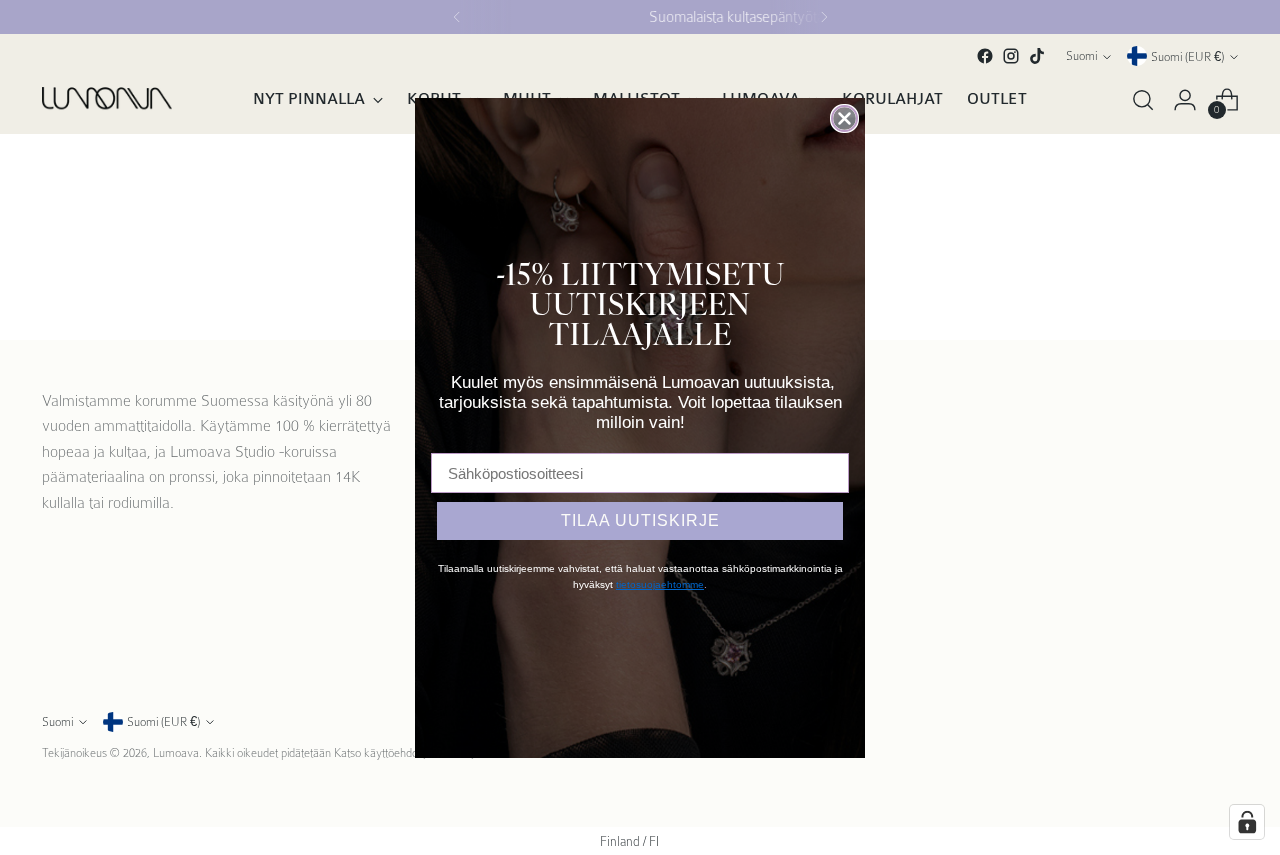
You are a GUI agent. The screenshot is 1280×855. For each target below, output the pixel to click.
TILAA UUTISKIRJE (640, 520)
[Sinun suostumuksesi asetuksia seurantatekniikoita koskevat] (1247, 822)
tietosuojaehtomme (660, 584)
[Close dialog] (844, 118)
